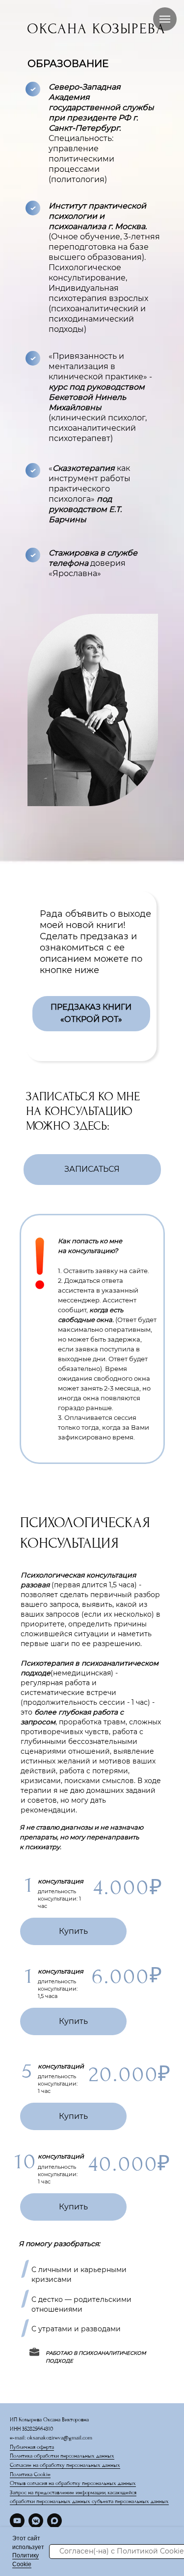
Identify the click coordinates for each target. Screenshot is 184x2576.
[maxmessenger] (54, 2521)
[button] (92, 1170)
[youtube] (17, 2521)
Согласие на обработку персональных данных (65, 2465)
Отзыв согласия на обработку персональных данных (73, 2483)
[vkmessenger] (36, 2521)
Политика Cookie (30, 2474)
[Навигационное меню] (165, 19)
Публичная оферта (32, 2447)
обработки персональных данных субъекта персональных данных (89, 2501)
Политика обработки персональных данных (62, 2456)
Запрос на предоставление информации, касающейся (73, 2493)
